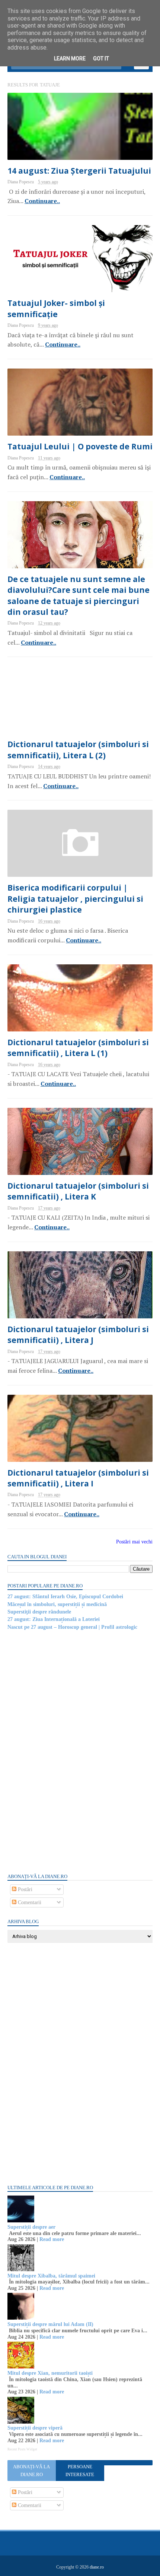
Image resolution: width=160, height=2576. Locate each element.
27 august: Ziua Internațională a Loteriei (54, 1619)
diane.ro (97, 2567)
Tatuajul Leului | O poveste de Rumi (80, 446)
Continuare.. (42, 201)
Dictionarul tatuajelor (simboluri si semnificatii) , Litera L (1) (78, 1048)
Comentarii (29, 1902)
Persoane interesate (80, 2471)
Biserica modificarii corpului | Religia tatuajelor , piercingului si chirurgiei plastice (75, 899)
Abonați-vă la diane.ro (31, 2471)
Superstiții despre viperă (35, 2428)
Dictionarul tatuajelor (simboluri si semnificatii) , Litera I (78, 1478)
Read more (52, 2239)
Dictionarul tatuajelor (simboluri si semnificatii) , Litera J (78, 1335)
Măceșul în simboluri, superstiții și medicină (57, 1604)
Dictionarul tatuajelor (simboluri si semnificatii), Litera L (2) (78, 750)
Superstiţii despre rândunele (39, 1612)
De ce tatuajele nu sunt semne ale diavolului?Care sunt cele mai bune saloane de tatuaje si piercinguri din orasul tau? (79, 595)
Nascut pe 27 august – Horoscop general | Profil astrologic (72, 1627)
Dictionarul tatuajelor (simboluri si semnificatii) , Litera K (78, 1191)
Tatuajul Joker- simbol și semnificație (56, 308)
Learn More (70, 59)
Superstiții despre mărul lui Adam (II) (50, 2324)
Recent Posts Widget (22, 2449)
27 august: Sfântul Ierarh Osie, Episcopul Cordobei (65, 1597)
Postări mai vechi (134, 1542)
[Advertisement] (63, 1751)
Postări (24, 1889)
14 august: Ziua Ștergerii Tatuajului (79, 171)
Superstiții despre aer (31, 2227)
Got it (101, 59)
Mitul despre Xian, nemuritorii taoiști (50, 2373)
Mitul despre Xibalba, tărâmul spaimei (51, 2276)
